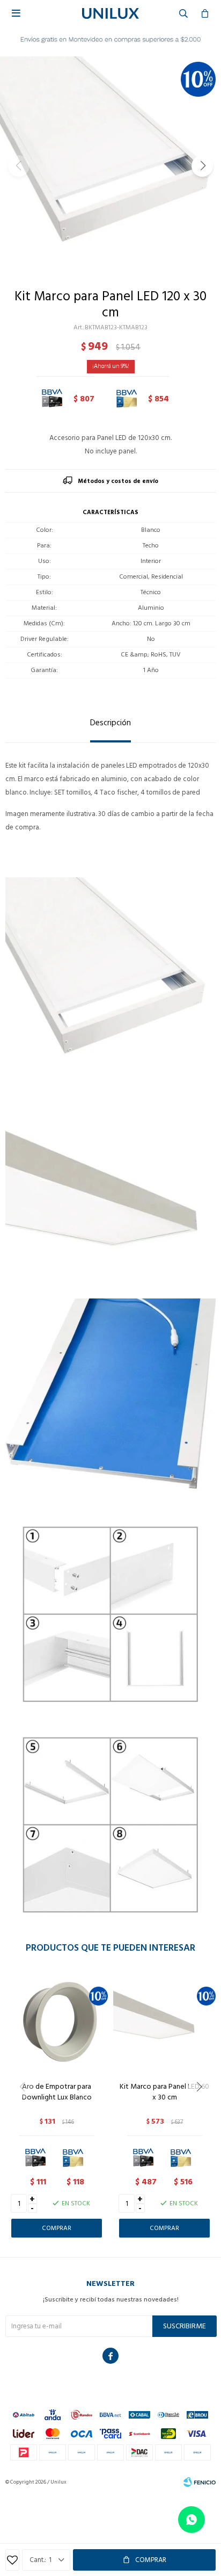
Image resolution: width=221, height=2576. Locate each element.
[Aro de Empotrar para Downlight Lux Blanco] (57, 2022)
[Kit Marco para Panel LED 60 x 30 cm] (164, 2022)
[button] (202, 166)
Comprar (151, 2560)
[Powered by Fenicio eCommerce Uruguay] (200, 2482)
